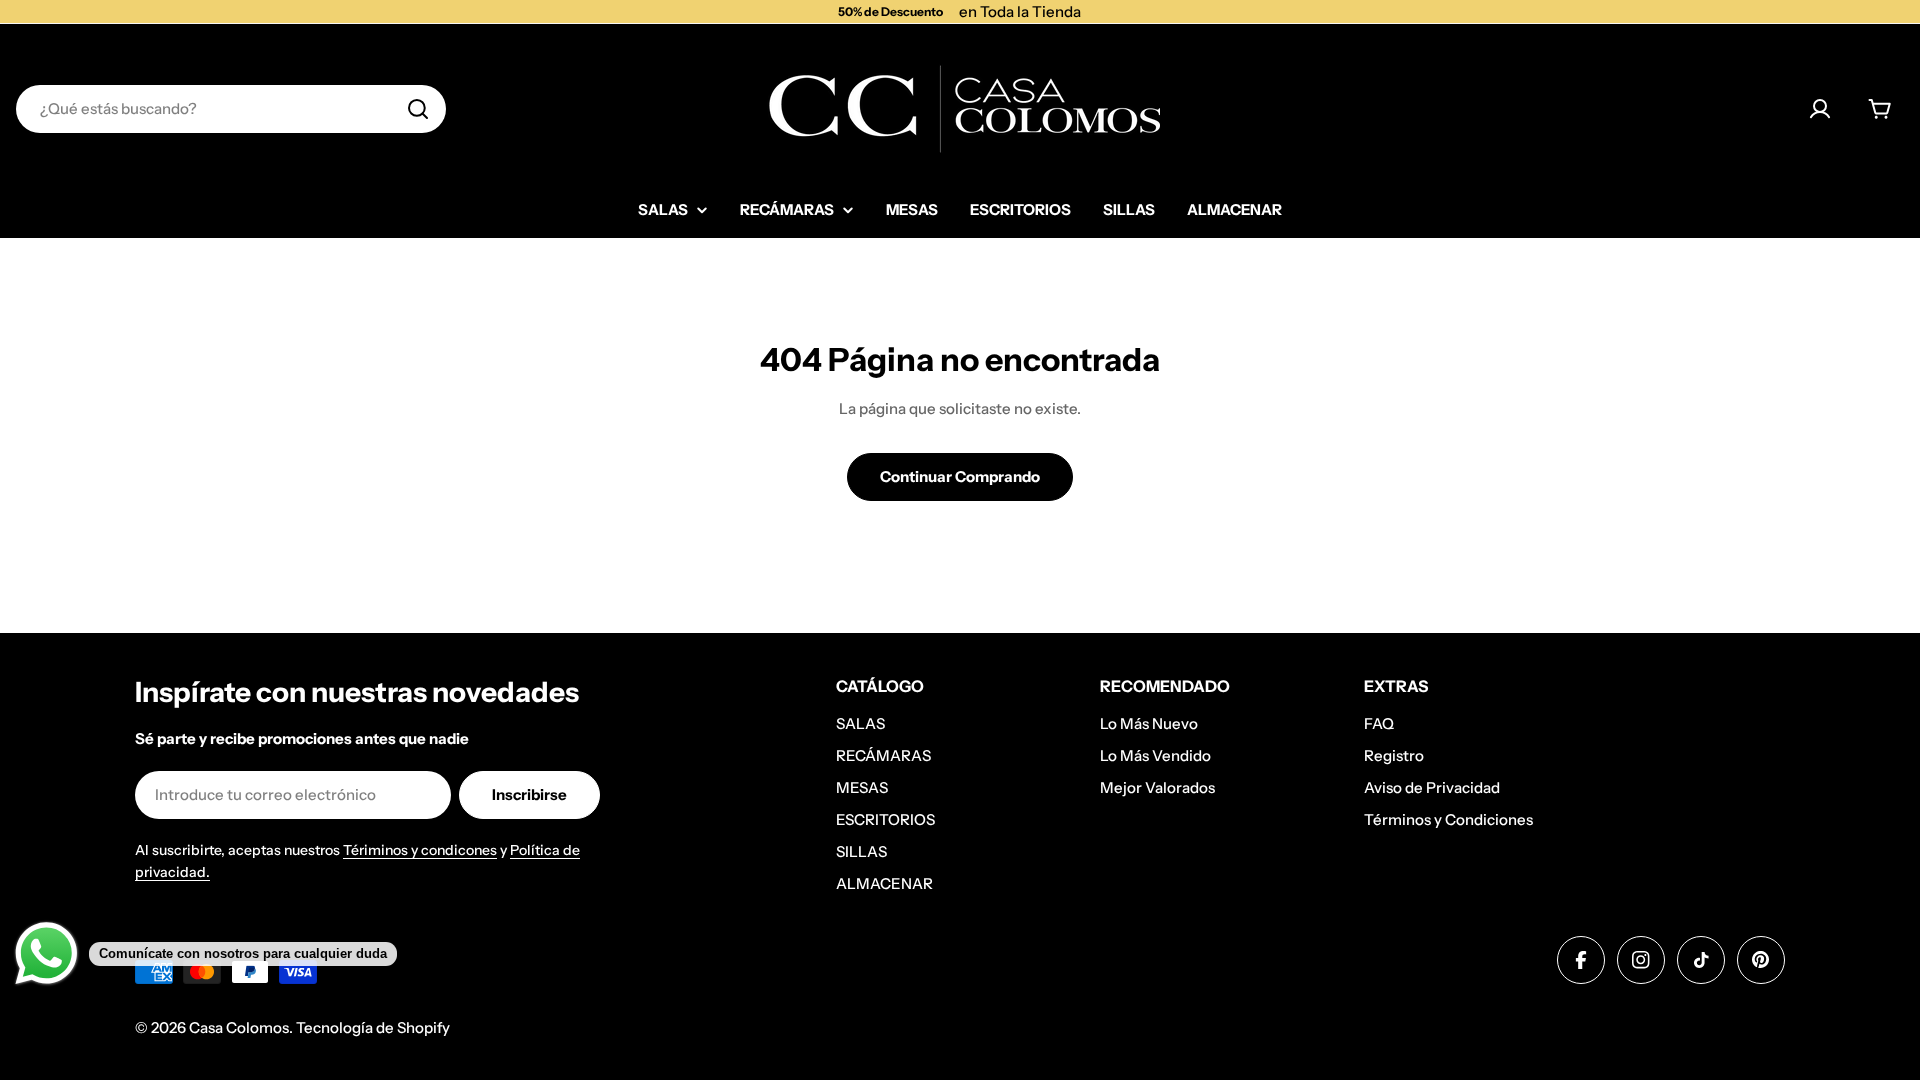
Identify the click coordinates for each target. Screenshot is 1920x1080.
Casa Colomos (239, 1027)
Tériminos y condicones (420, 850)
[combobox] (231, 109)
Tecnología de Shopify (373, 1027)
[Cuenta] (1820, 109)
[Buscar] (418, 109)
